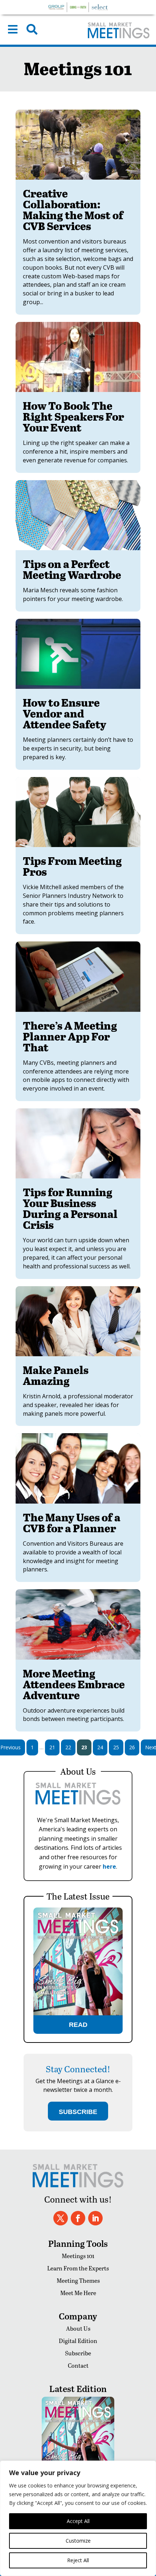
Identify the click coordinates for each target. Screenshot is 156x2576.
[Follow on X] (61, 2218)
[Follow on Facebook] (78, 2218)
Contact (78, 2365)
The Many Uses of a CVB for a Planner (72, 1522)
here (109, 1866)
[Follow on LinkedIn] (95, 2218)
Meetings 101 (78, 2256)
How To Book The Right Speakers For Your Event (73, 416)
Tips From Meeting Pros (72, 866)
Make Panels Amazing (56, 1375)
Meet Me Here (78, 2293)
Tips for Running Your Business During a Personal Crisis (70, 1208)
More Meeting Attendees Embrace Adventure (74, 1684)
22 (68, 1747)
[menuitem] (13, 29)
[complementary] (78, 2518)
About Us (78, 2328)
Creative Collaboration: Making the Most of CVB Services (73, 209)
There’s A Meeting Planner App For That (70, 1036)
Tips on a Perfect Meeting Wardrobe (72, 569)
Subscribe (78, 2353)
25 (116, 1747)
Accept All (78, 2521)
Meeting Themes (78, 2280)
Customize (78, 2541)
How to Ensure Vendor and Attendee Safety (65, 713)
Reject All (78, 2560)
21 (52, 1747)
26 (132, 1747)
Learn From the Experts (78, 2268)
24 (100, 1747)
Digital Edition (78, 2341)
